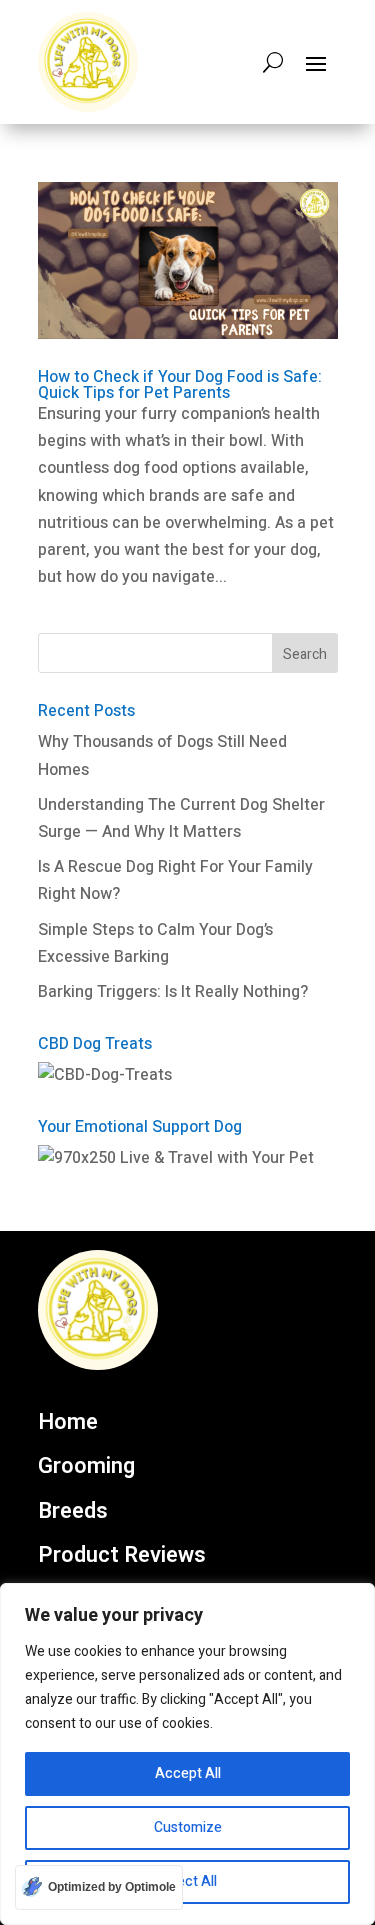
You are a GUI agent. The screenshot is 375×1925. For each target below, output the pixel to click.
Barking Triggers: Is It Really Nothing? (173, 992)
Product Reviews (122, 1556)
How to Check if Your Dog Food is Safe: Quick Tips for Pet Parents (180, 385)
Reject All (187, 1881)
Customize (188, 1827)
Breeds (73, 1512)
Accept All (188, 1773)
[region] (187, 1754)
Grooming (86, 1467)
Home (68, 1423)
